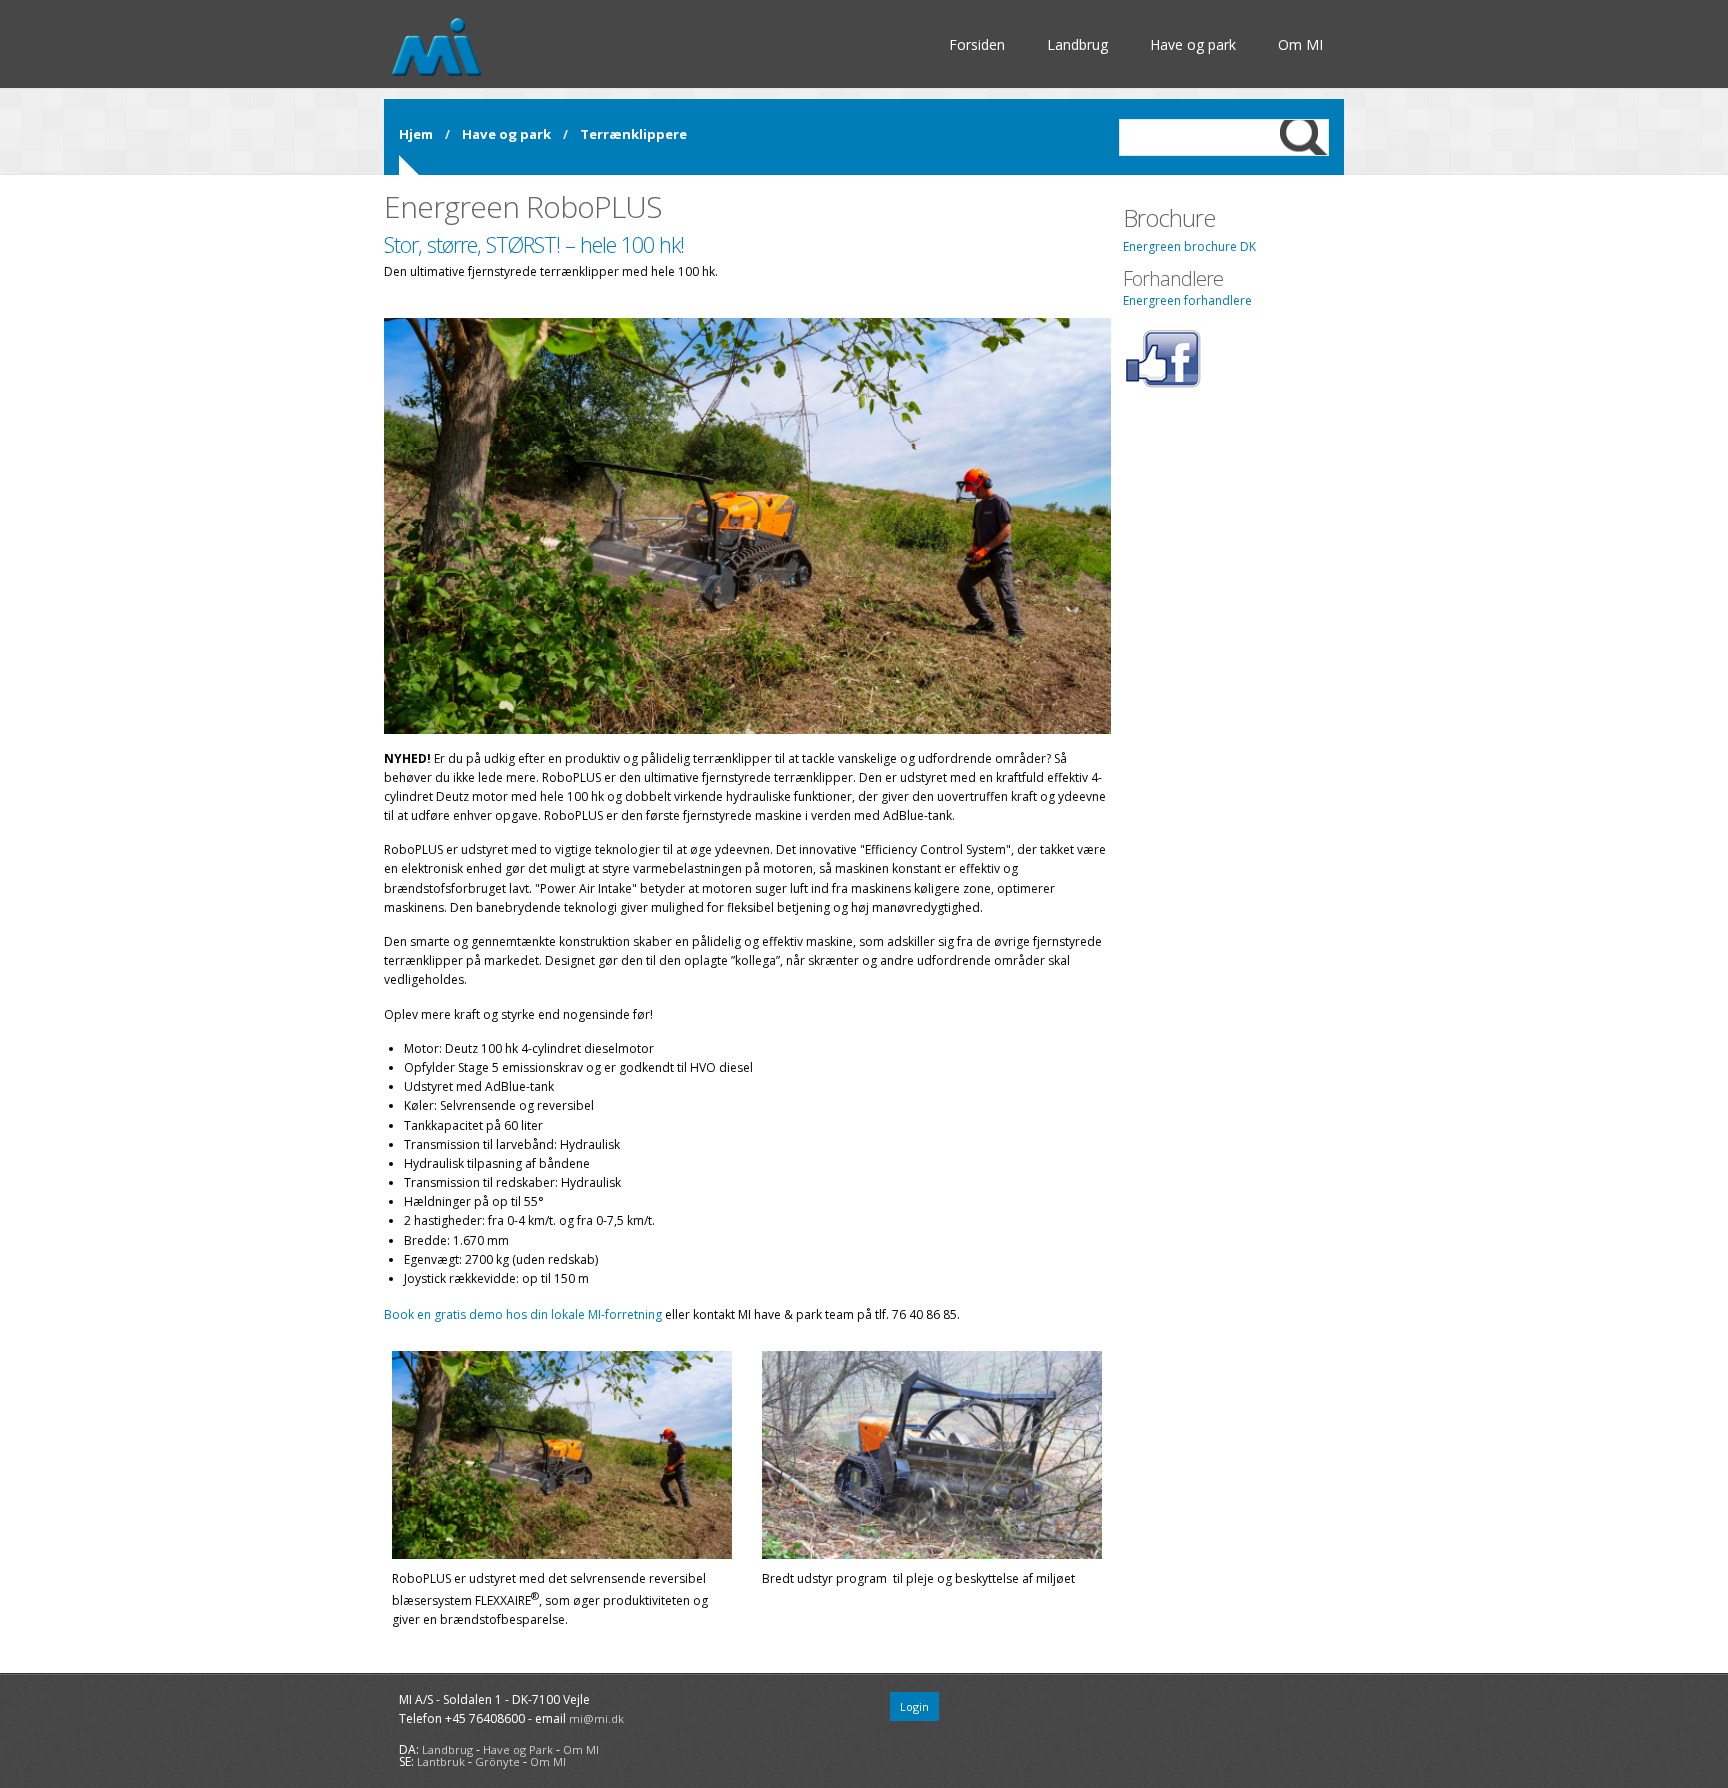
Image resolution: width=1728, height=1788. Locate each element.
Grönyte (497, 1761)
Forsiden (977, 44)
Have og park (1193, 44)
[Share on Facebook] (1162, 384)
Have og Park (518, 1749)
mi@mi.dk (596, 1718)
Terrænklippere (633, 134)
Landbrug (1077, 44)
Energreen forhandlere (1187, 300)
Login (914, 1706)
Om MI (1300, 44)
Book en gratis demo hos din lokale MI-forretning (523, 1314)
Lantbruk (441, 1761)
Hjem (416, 134)
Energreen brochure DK (1189, 246)
